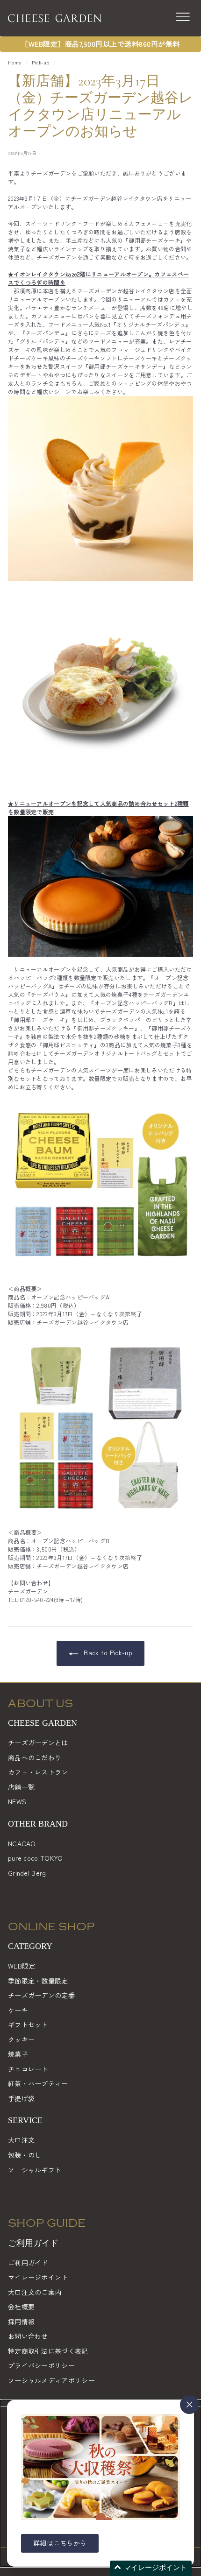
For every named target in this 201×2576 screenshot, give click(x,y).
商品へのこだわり (35, 1757)
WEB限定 (22, 1966)
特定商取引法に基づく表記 (48, 2351)
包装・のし (25, 2155)
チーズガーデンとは (38, 1743)
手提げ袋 (21, 2098)
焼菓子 (18, 2054)
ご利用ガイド (28, 2263)
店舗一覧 (21, 1787)
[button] (151, 2568)
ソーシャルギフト (35, 2170)
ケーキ (18, 2010)
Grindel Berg (27, 1873)
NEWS (17, 1801)
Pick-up (40, 62)
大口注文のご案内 (35, 2292)
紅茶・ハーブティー (38, 2083)
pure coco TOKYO (36, 1858)
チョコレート (28, 2069)
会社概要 (21, 2307)
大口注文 (21, 2140)
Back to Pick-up (107, 1652)
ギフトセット (28, 2025)
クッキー (21, 2040)
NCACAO (22, 1843)
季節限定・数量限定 (38, 1981)
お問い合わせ (28, 2336)
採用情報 (21, 2322)
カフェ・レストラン (38, 1772)
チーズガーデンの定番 (41, 1995)
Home (14, 62)
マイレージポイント (38, 2277)
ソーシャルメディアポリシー (51, 2380)
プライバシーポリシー (41, 2365)
